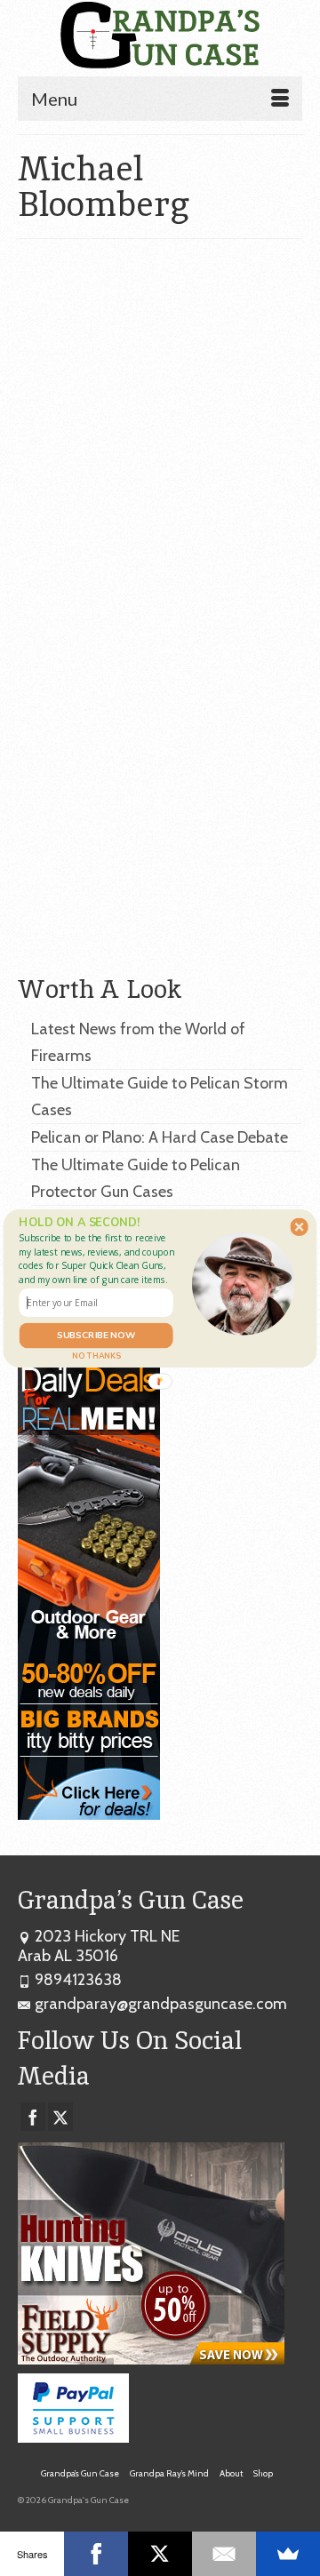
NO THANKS (96, 1355)
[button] (99, 1258)
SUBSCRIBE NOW (96, 1335)
